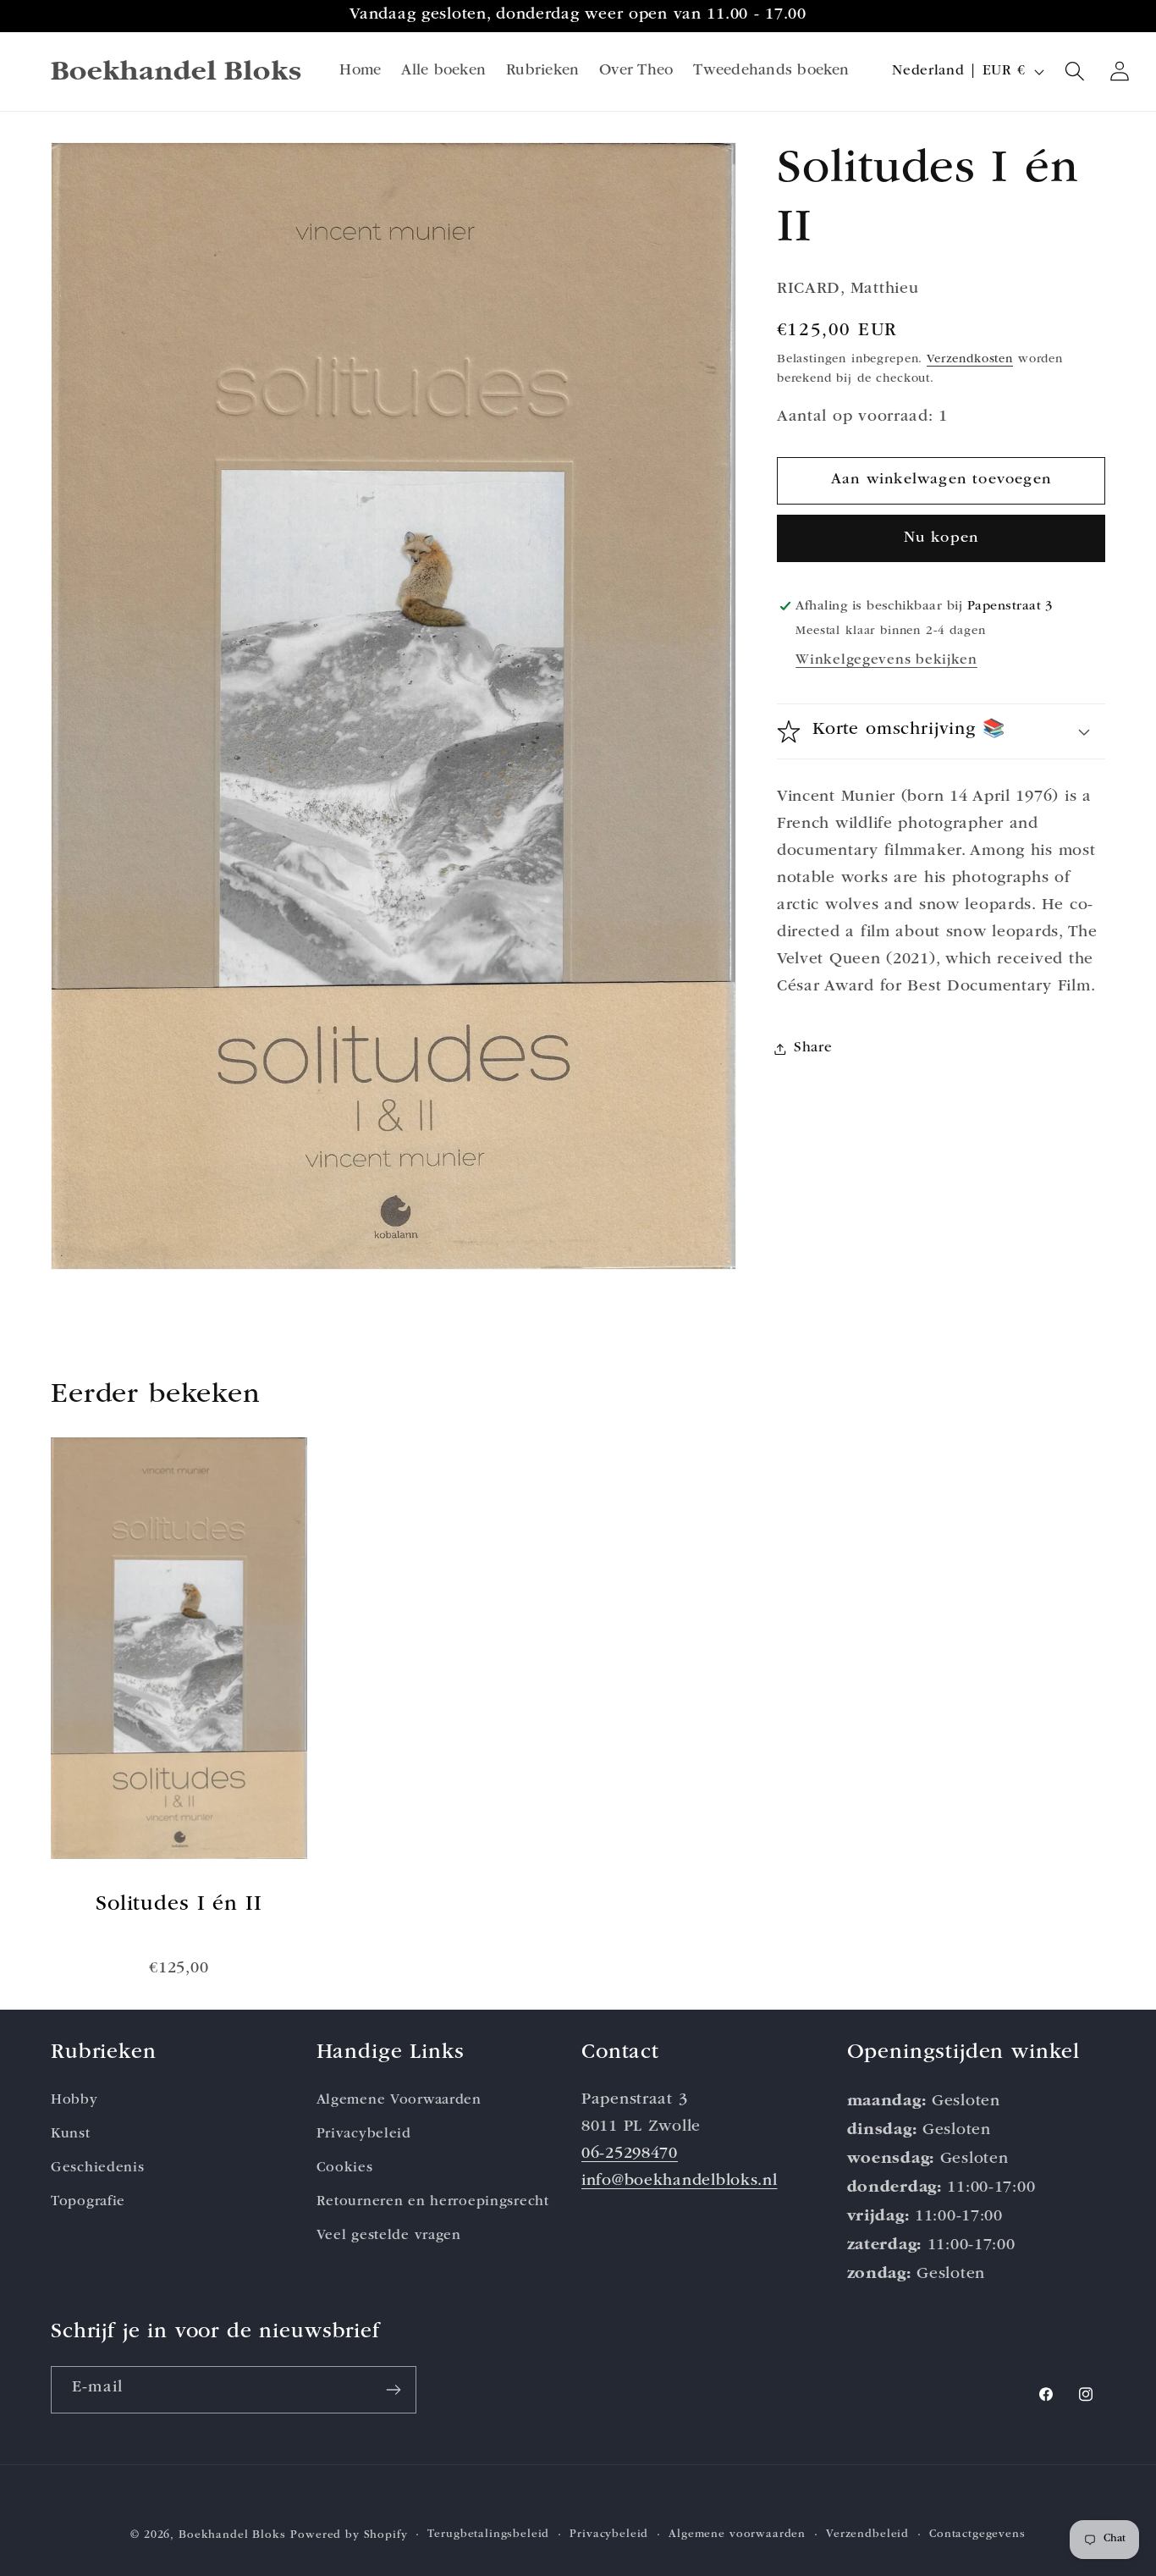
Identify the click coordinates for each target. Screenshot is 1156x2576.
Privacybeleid (364, 2135)
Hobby (74, 2101)
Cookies (345, 2168)
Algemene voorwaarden (737, 2535)
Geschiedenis (98, 2168)
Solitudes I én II (179, 1905)
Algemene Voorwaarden (399, 2101)
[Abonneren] (393, 2390)
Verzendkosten (970, 360)
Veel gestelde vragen (389, 2236)
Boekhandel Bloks (232, 2536)
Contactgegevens (977, 2535)
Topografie (88, 2202)
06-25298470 (630, 2155)
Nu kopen (941, 538)
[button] (1075, 72)
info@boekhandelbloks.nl (680, 2182)
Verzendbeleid (867, 2535)
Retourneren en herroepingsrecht (433, 2202)
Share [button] (813, 1048)
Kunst (71, 2135)
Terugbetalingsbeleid (488, 2535)
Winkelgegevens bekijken (886, 661)
